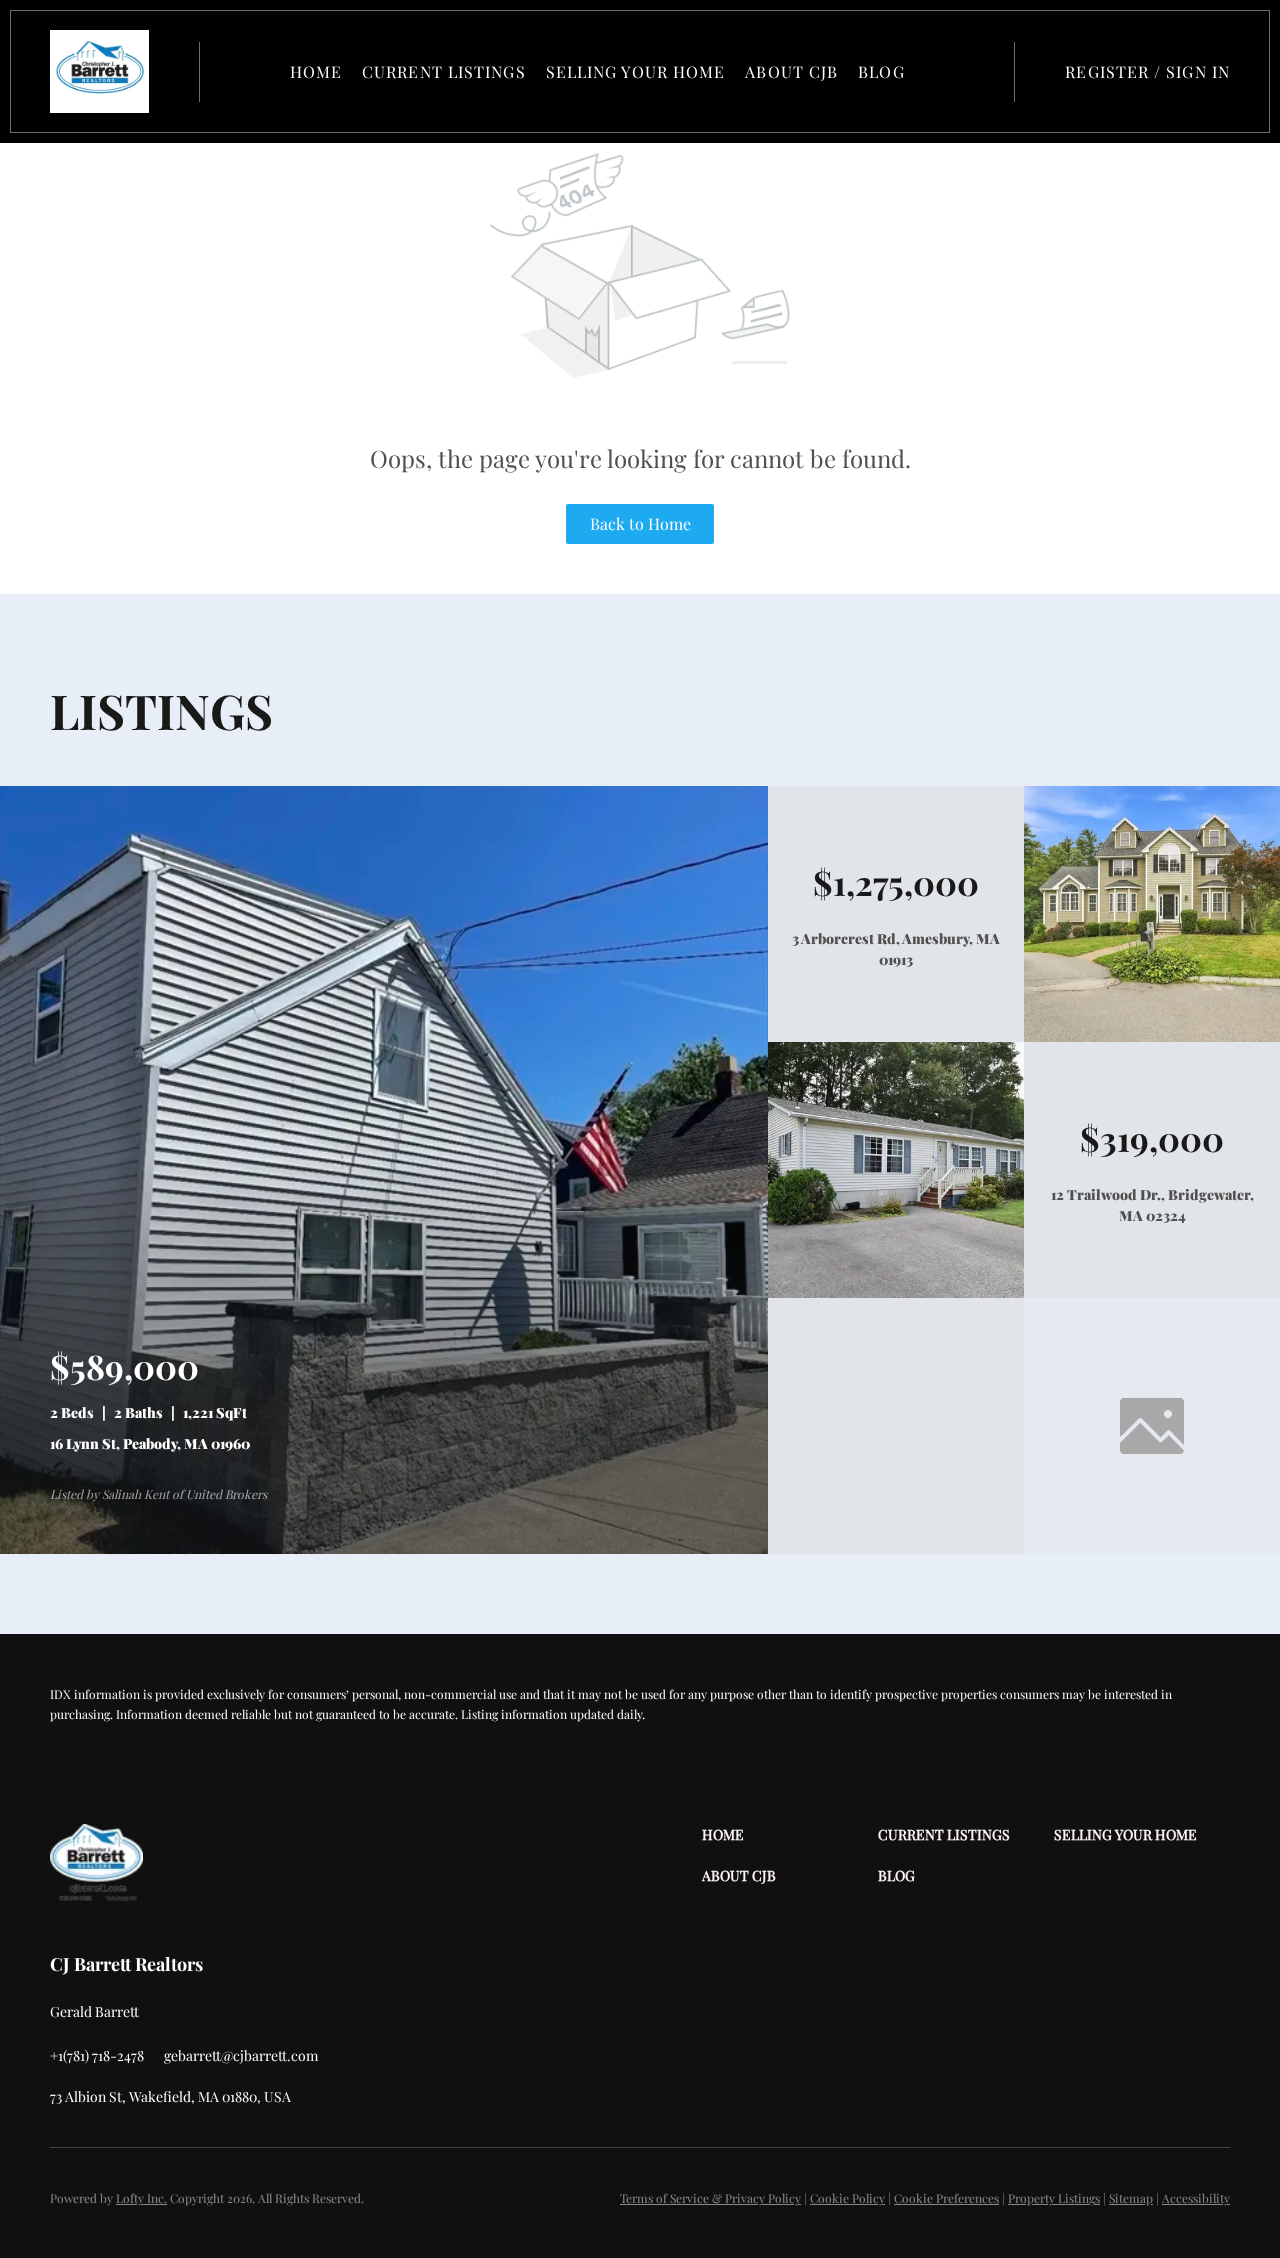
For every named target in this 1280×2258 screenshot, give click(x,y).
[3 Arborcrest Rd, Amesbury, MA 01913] (1152, 1036)
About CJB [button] (791, 71)
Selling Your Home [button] (636, 71)
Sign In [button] (1198, 71)
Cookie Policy (847, 2198)
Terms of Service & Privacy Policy (710, 2198)
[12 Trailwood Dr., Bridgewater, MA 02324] (896, 1292)
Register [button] (1107, 71)
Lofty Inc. (141, 2198)
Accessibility (1196, 2198)
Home (316, 71)
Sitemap (1131, 2198)
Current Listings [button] (444, 71)
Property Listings (1054, 2198)
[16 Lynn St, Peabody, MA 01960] (384, 1548)
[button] (99, 71)
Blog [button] (881, 71)
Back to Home (640, 523)
